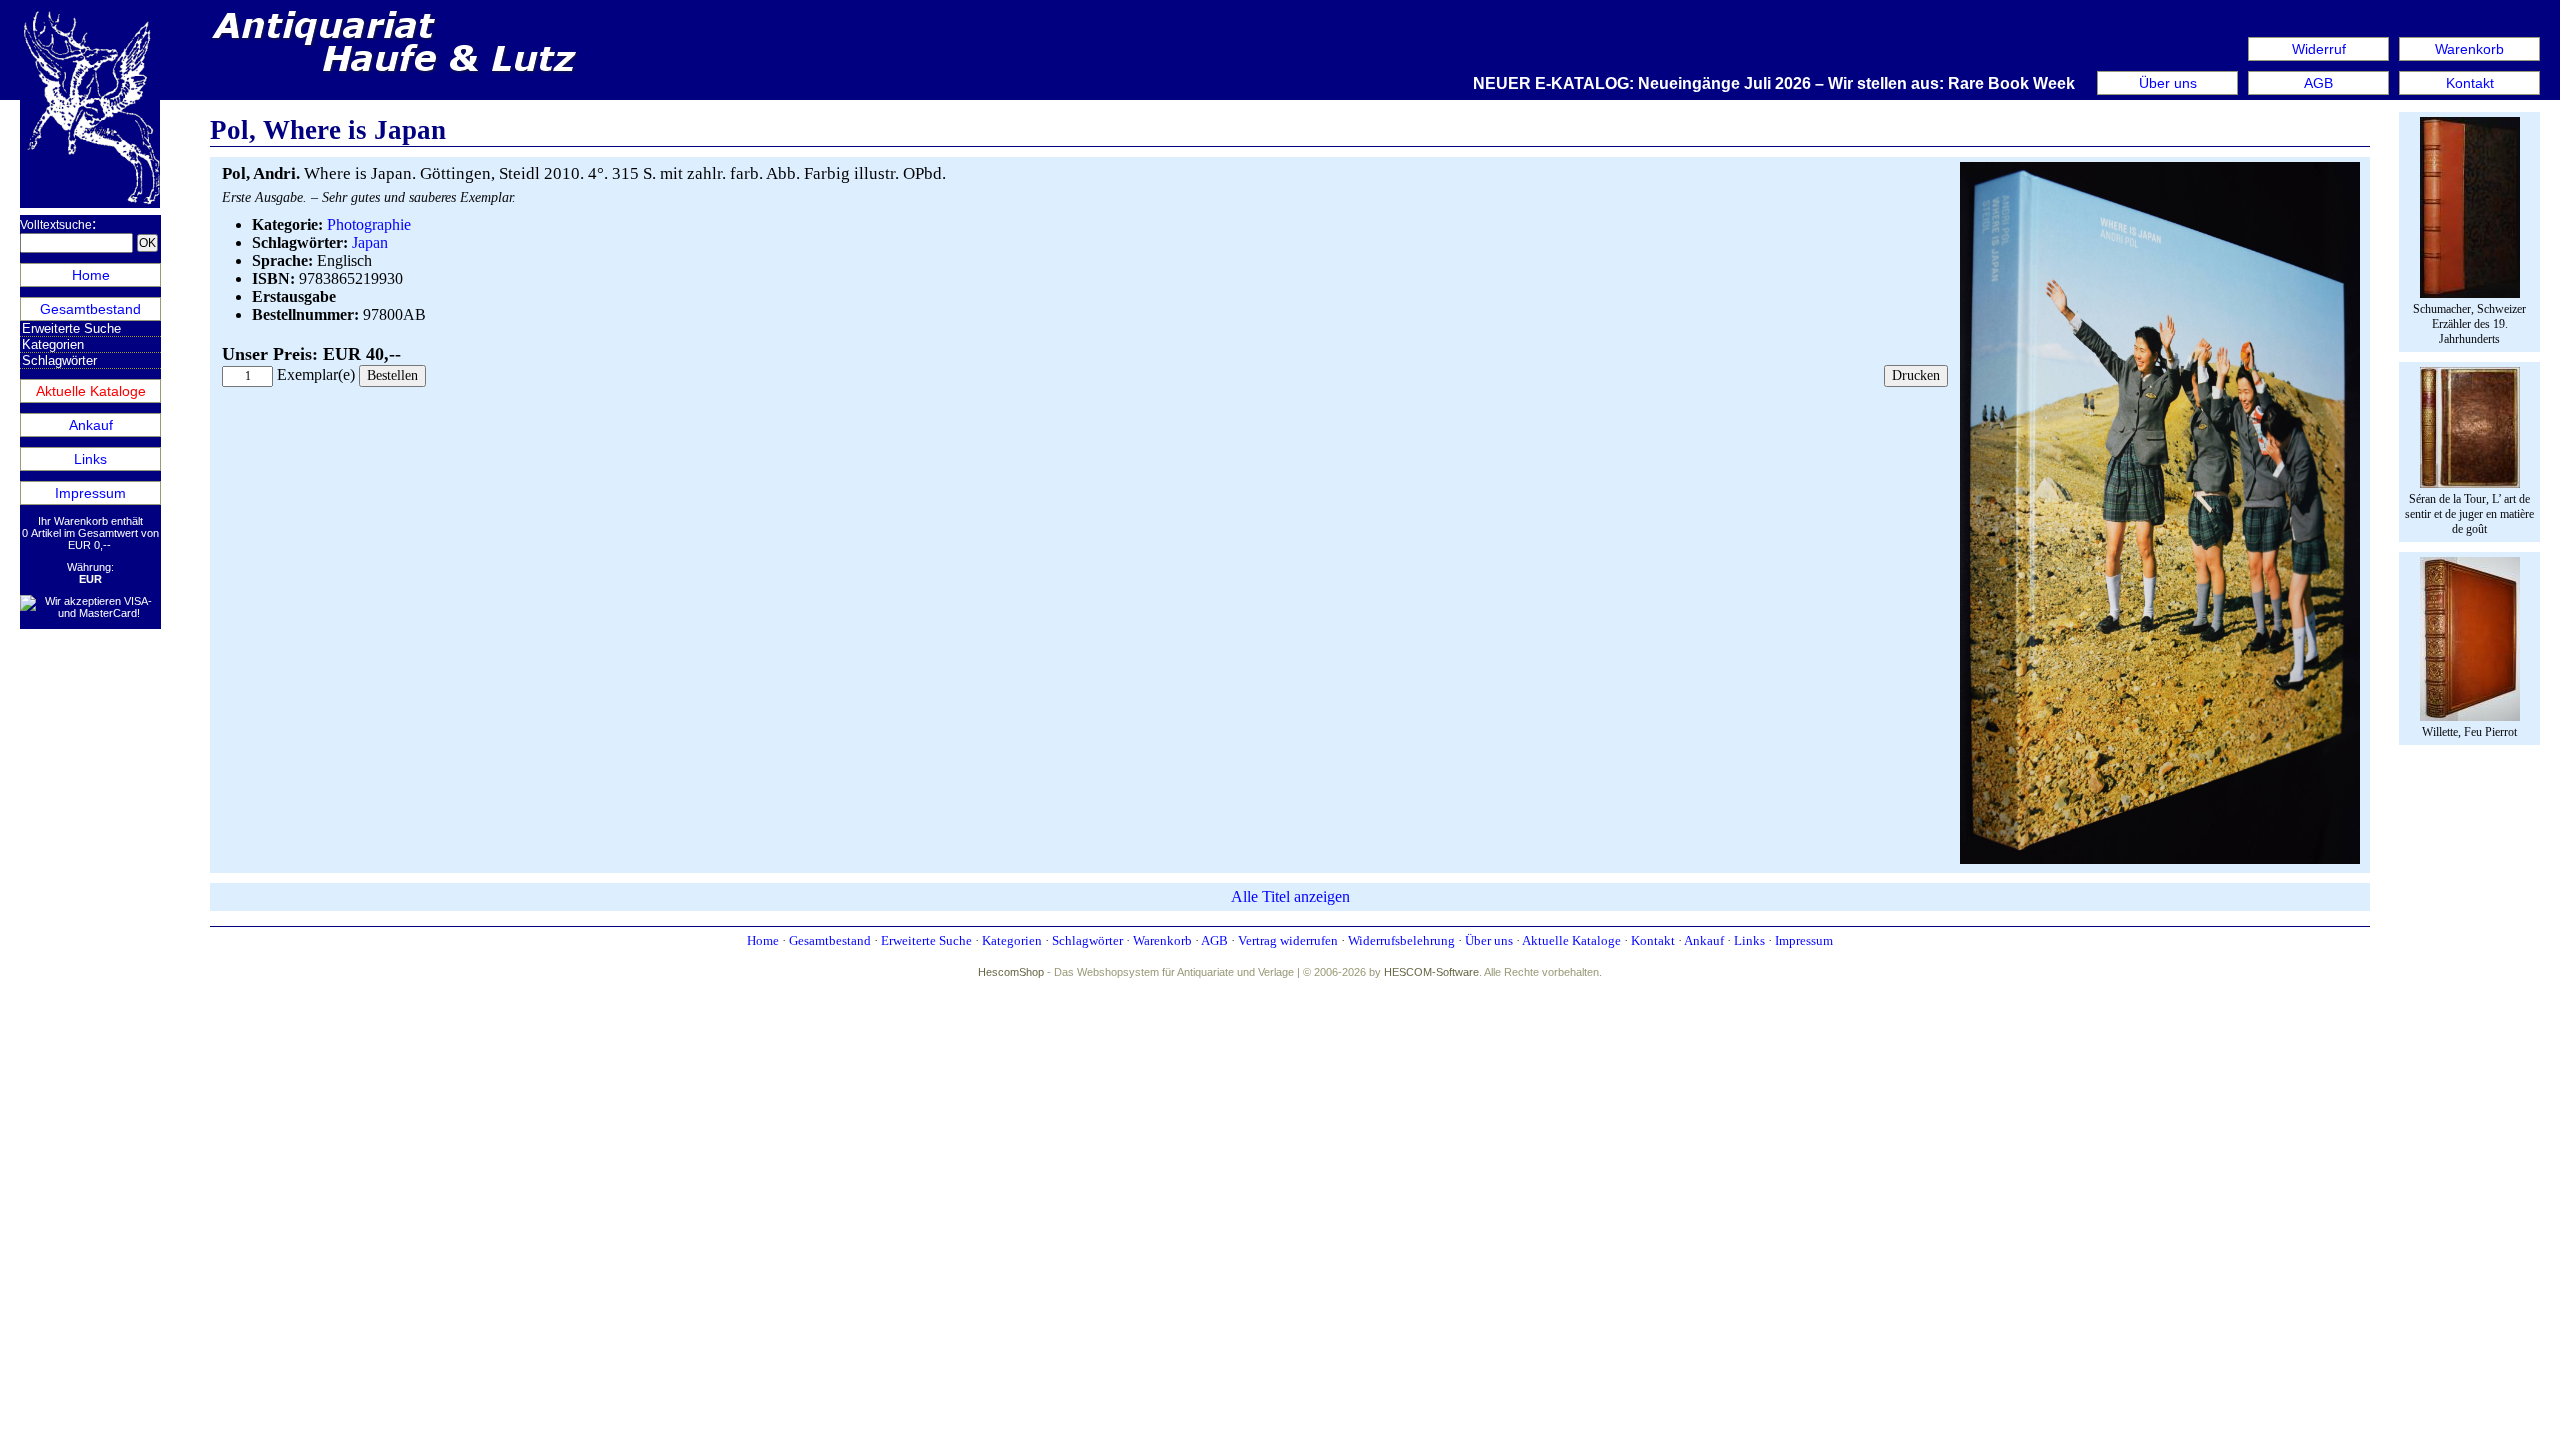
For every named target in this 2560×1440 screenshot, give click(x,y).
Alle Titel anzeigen (1290, 896)
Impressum (90, 493)
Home (91, 275)
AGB (2318, 83)
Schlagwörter (59, 360)
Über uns (2168, 83)
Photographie (369, 224)
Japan (370, 242)
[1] (2160, 859)
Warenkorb (2469, 49)
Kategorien (53, 344)
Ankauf (91, 425)
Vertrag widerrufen (1288, 940)
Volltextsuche (56, 225)
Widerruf (2319, 49)
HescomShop (1011, 972)
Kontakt (2470, 83)
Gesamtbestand (90, 309)
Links (90, 459)
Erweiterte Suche (71, 328)
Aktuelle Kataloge (91, 391)
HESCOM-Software (1431, 972)
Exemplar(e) (316, 374)
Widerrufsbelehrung (1401, 940)
